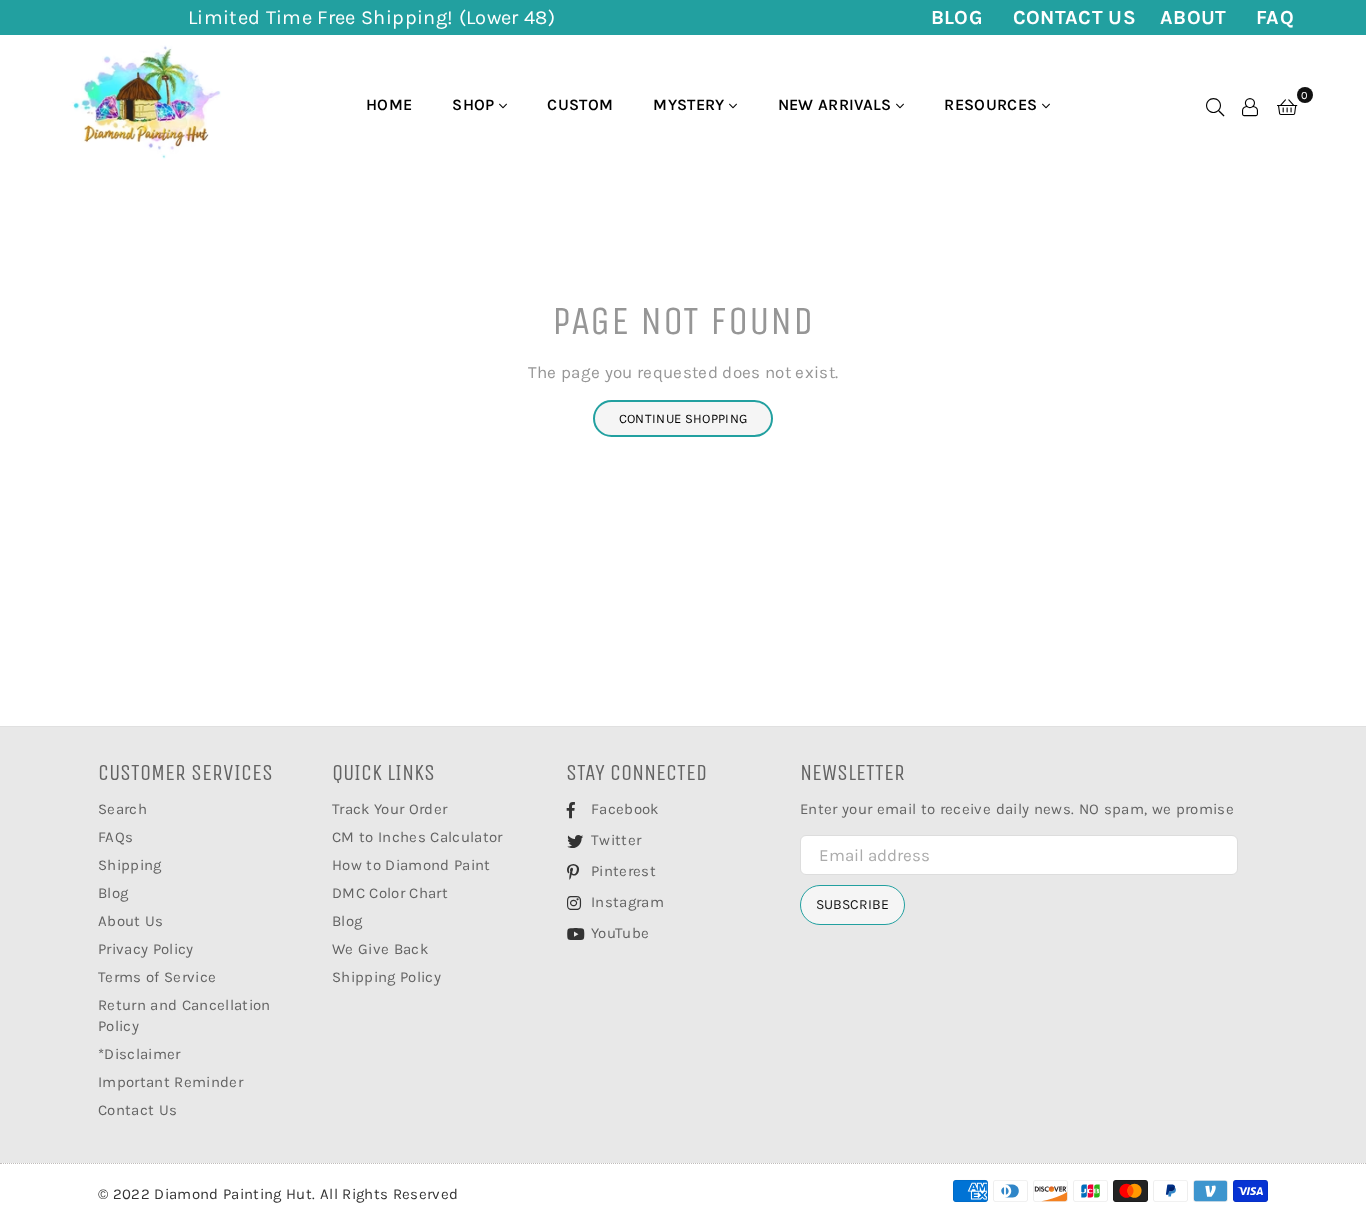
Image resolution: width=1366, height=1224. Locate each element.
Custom (580, 104)
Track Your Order (389, 809)
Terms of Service (157, 977)
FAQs (115, 837)
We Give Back (380, 949)
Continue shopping (683, 418)
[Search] (1215, 105)
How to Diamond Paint (411, 865)
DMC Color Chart (390, 893)
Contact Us (1074, 17)
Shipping (130, 865)
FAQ (1275, 17)
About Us (131, 921)
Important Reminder (170, 1082)
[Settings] (1250, 105)
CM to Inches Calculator (417, 837)
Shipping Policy (386, 977)
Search (122, 809)
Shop (475, 104)
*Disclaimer (139, 1054)
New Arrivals (837, 104)
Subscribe (852, 904)
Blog (957, 17)
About (1193, 17)
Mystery (691, 104)
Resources (992, 104)
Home (389, 104)
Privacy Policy (146, 949)
